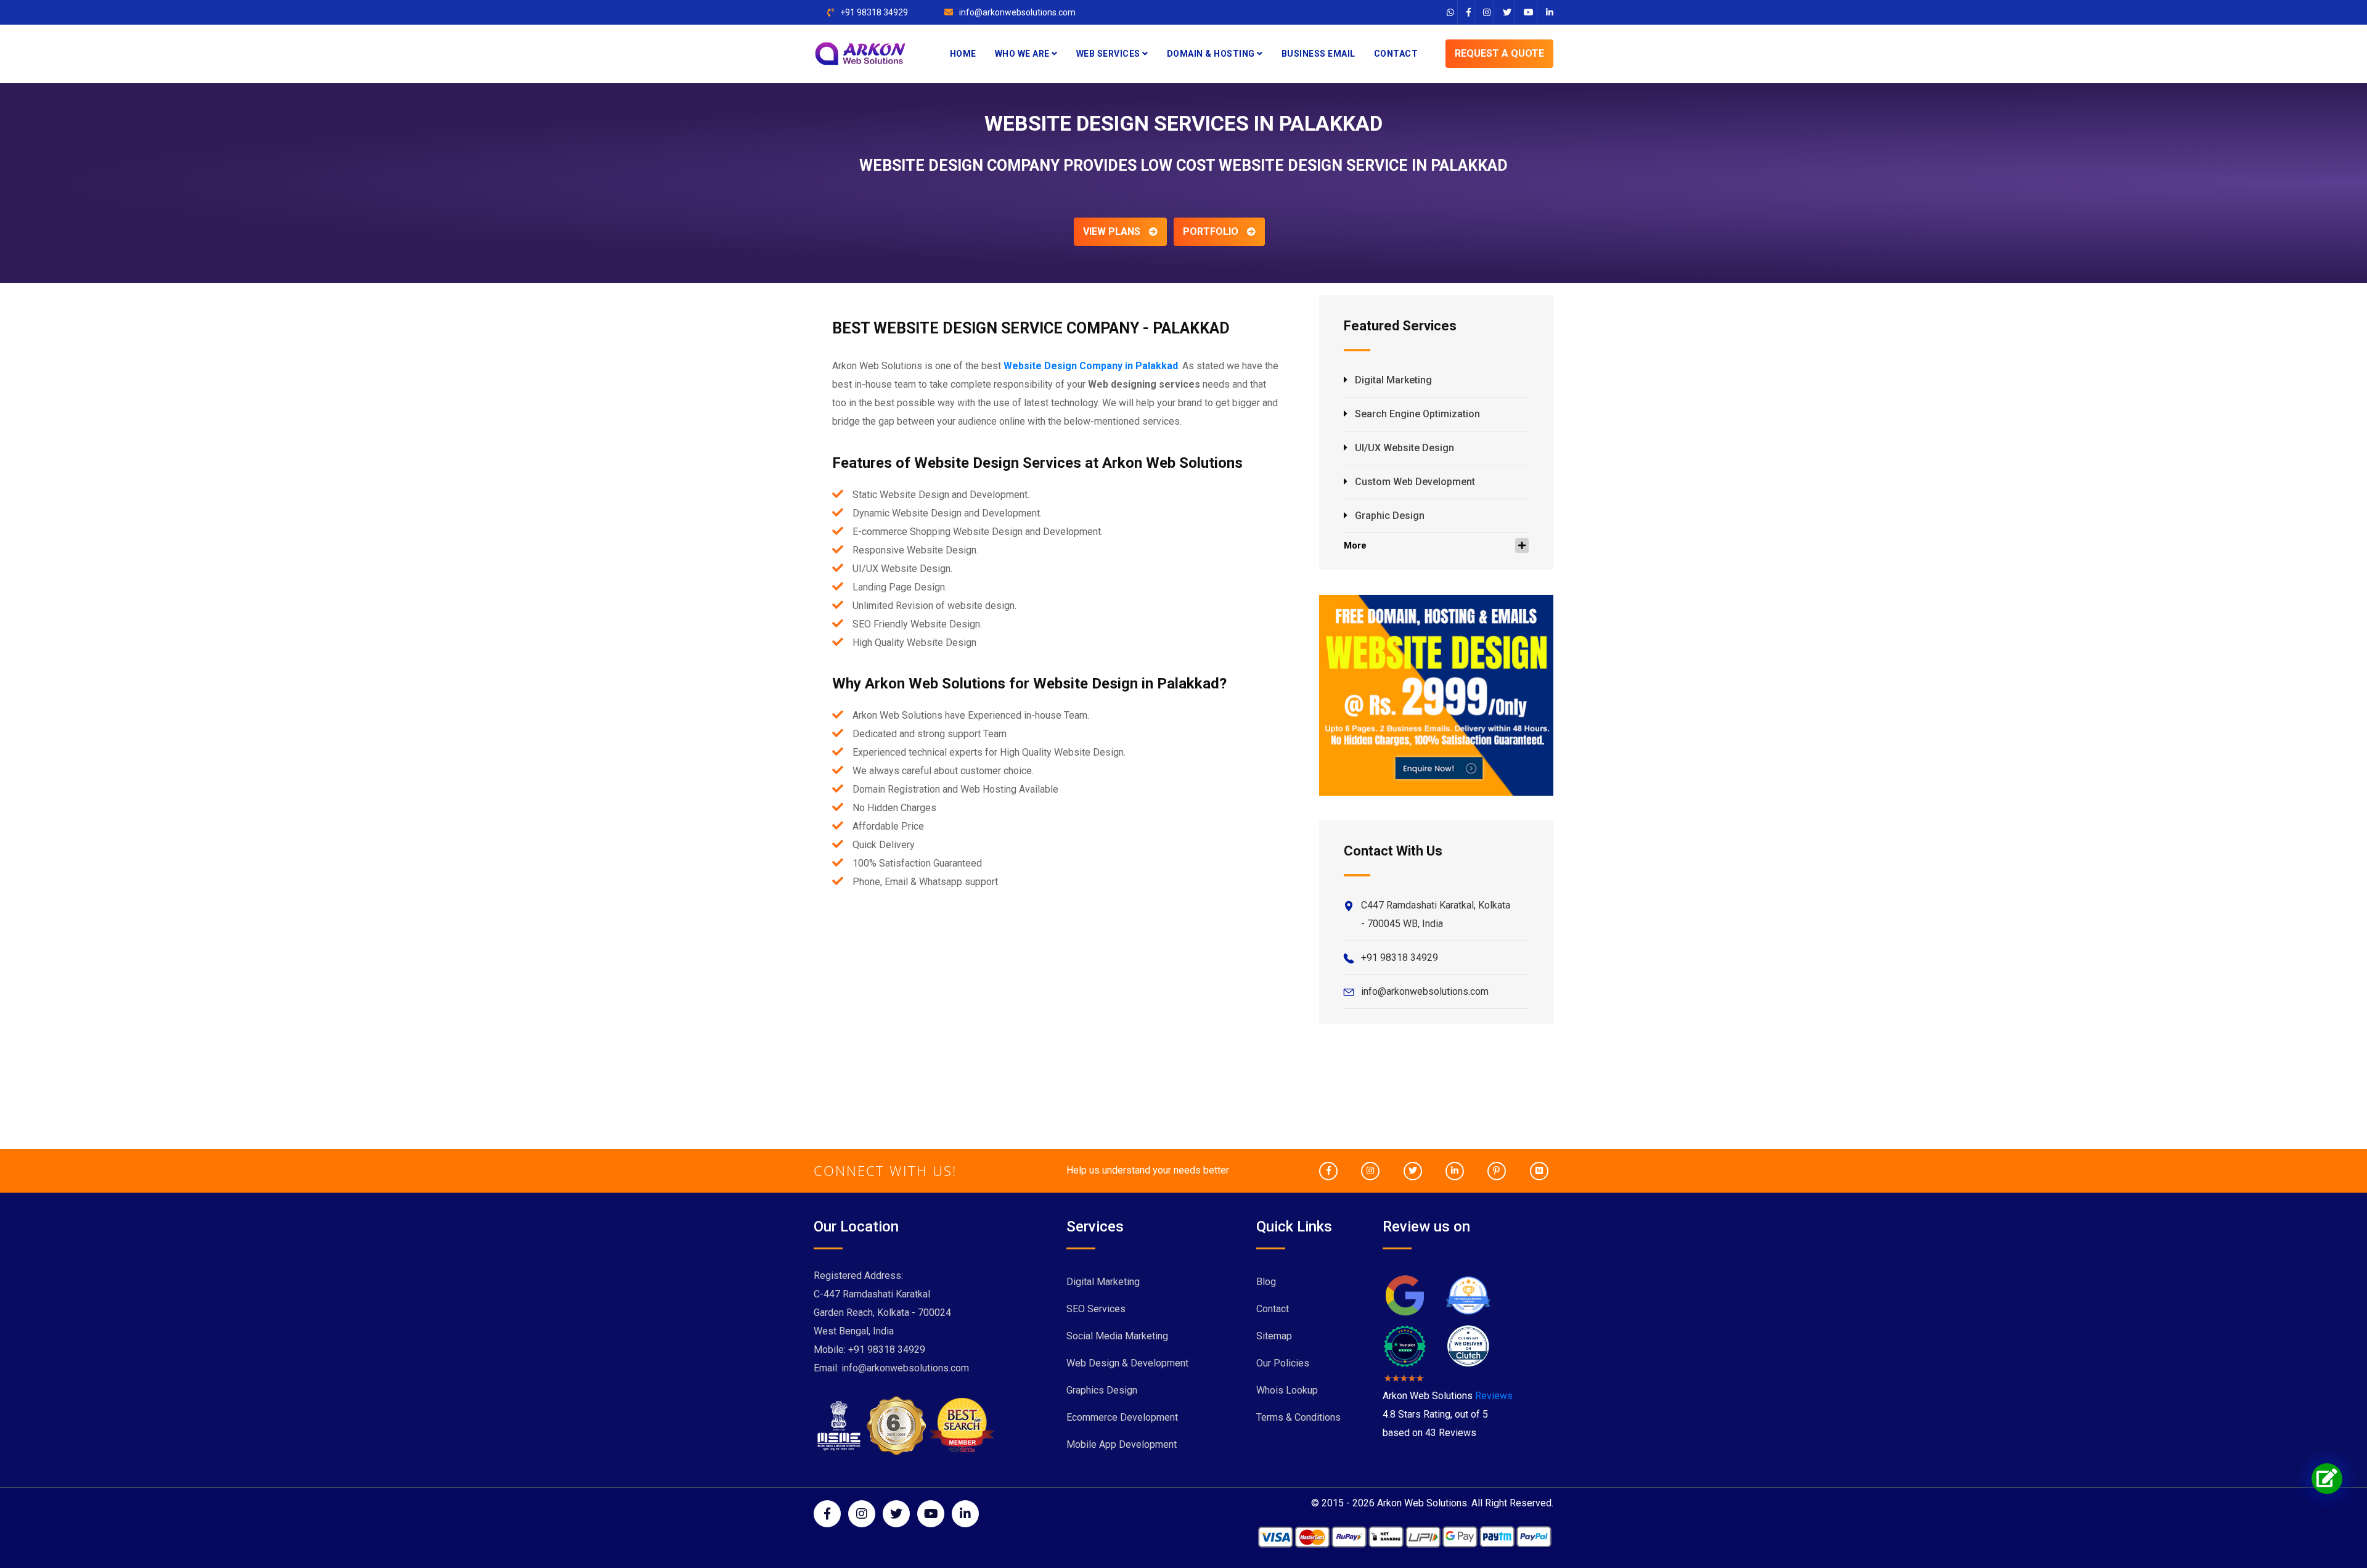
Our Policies (1283, 1363)
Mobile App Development (1122, 1444)
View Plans (1113, 231)
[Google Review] (1405, 1295)
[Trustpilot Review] (1405, 1345)
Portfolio (1212, 231)
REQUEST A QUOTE (1499, 53)
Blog (1266, 1282)
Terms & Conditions (1298, 1417)
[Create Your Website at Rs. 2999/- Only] (1436, 694)
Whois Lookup (1287, 1390)
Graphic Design (1390, 516)
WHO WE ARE (1024, 54)
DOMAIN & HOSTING (1212, 54)
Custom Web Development (1415, 482)
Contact (1273, 1309)
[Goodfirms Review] (1468, 1295)
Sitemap (1274, 1336)
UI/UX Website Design (1404, 448)
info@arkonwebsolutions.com (1017, 12)
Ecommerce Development (1122, 1417)
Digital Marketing (1393, 380)
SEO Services (1096, 1309)
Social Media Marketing (1117, 1336)
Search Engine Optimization (1417, 414)
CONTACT (1396, 54)
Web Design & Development (1127, 1363)
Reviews (1494, 1396)
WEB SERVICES (1110, 54)
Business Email (1318, 54)
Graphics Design (1102, 1390)
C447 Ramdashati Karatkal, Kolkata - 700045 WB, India (1436, 914)
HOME (963, 54)
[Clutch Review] (1468, 1345)
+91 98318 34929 (874, 12)
